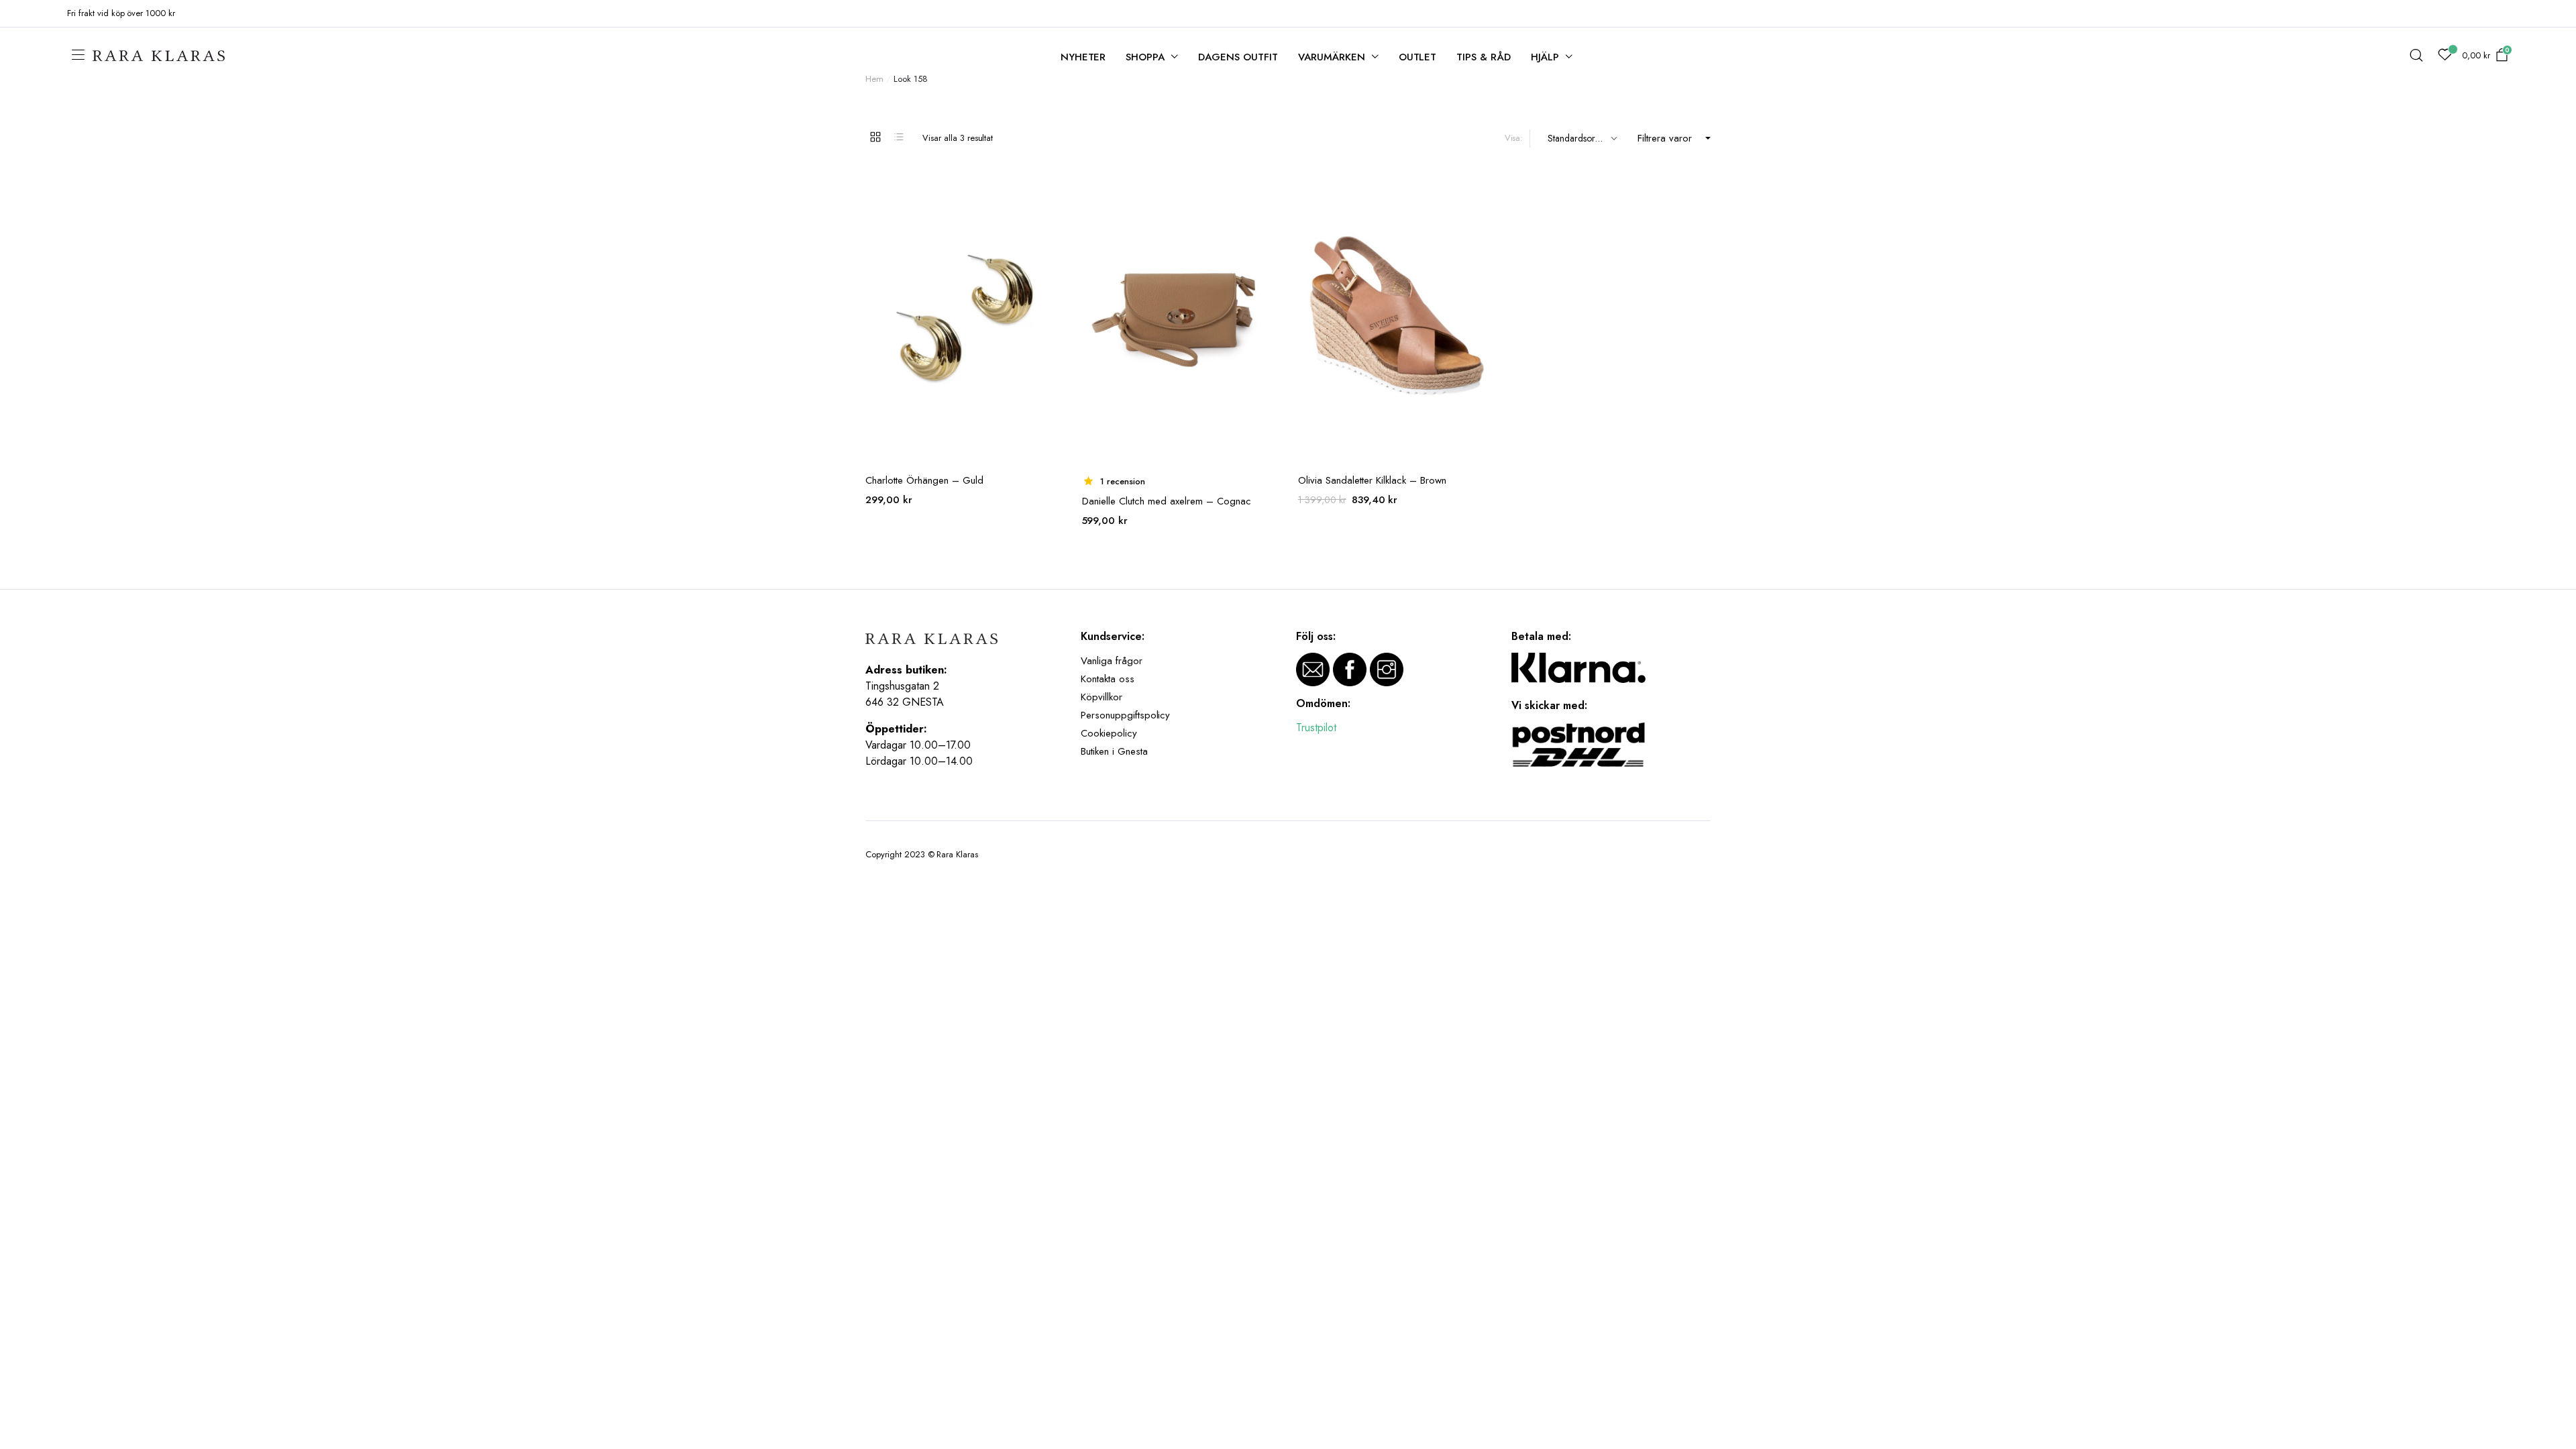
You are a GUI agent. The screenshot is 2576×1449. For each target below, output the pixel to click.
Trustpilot (1316, 728)
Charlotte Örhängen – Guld (924, 480)
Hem (874, 79)
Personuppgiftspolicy (1125, 715)
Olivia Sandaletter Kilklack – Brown (1372, 480)
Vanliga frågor (1112, 661)
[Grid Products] (875, 137)
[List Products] (899, 137)
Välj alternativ (1483, 188)
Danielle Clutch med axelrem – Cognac (1167, 501)
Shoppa (1145, 57)
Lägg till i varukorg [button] (1051, 188)
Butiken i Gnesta (1114, 751)
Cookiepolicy (1109, 733)
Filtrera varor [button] (1665, 138)
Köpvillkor (1102, 697)
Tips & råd (1484, 57)
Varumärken (1332, 57)
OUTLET (1418, 57)
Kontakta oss (1108, 679)
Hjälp (1545, 57)
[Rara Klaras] (160, 56)
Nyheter (1083, 57)
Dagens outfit (1238, 57)
